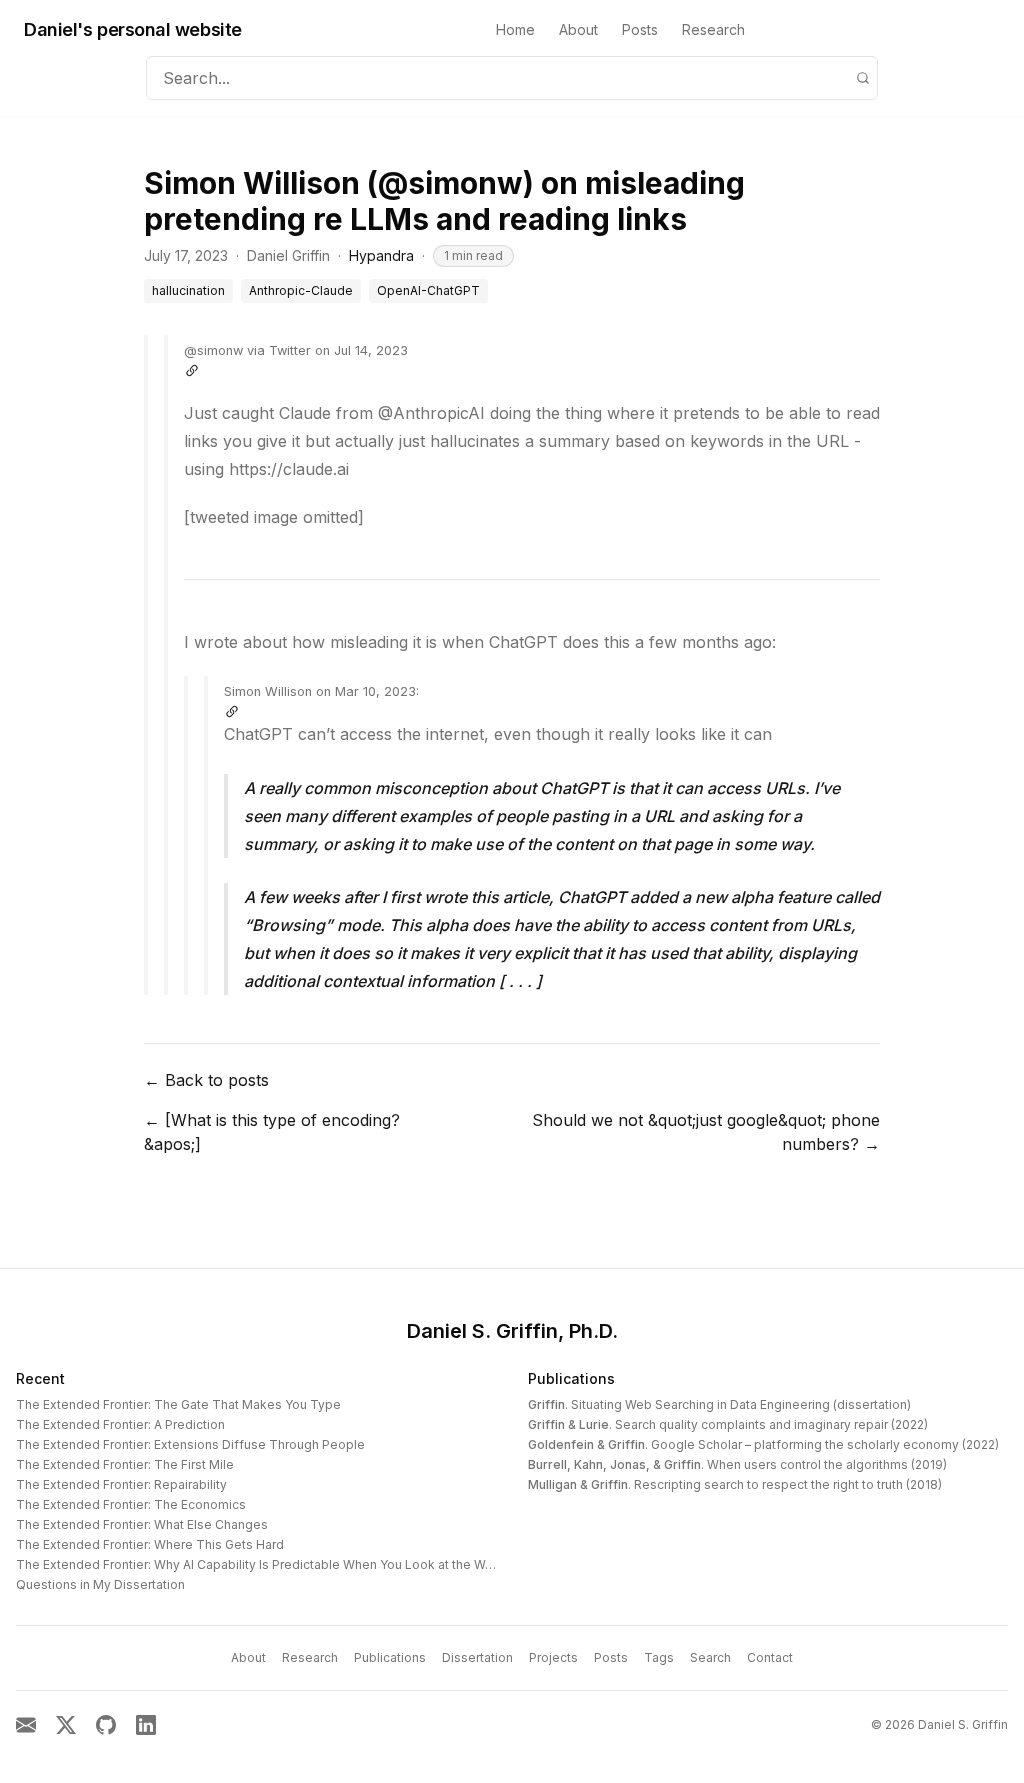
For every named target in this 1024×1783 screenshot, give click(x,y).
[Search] (863, 78)
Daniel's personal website (133, 29)
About (578, 29)
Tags (659, 1657)
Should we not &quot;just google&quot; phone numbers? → (706, 1132)
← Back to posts (206, 1080)
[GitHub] (106, 1725)
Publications (571, 1378)
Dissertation (477, 1657)
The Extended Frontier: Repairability (121, 1484)
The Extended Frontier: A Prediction (120, 1424)
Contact (770, 1657)
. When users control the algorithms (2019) (737, 1464)
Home (515, 29)
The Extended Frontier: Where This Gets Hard (150, 1544)
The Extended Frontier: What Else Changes (142, 1524)
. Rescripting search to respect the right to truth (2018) (735, 1484)
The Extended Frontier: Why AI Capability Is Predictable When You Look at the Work (260, 1564)
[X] (66, 1725)
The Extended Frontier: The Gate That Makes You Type (178, 1404)
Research (713, 29)
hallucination (188, 290)
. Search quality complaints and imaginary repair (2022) (728, 1424)
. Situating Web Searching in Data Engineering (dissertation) (719, 1404)
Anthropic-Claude (301, 290)
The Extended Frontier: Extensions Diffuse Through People (190, 1444)
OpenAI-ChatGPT (428, 290)
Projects (553, 1657)
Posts (640, 29)
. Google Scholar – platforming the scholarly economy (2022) (763, 1444)
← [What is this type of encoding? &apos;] (272, 1132)
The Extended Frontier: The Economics (131, 1504)
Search (710, 1657)
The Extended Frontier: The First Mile (125, 1464)
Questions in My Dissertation (100, 1584)
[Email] (26, 1725)
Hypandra (381, 255)
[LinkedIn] (146, 1725)
